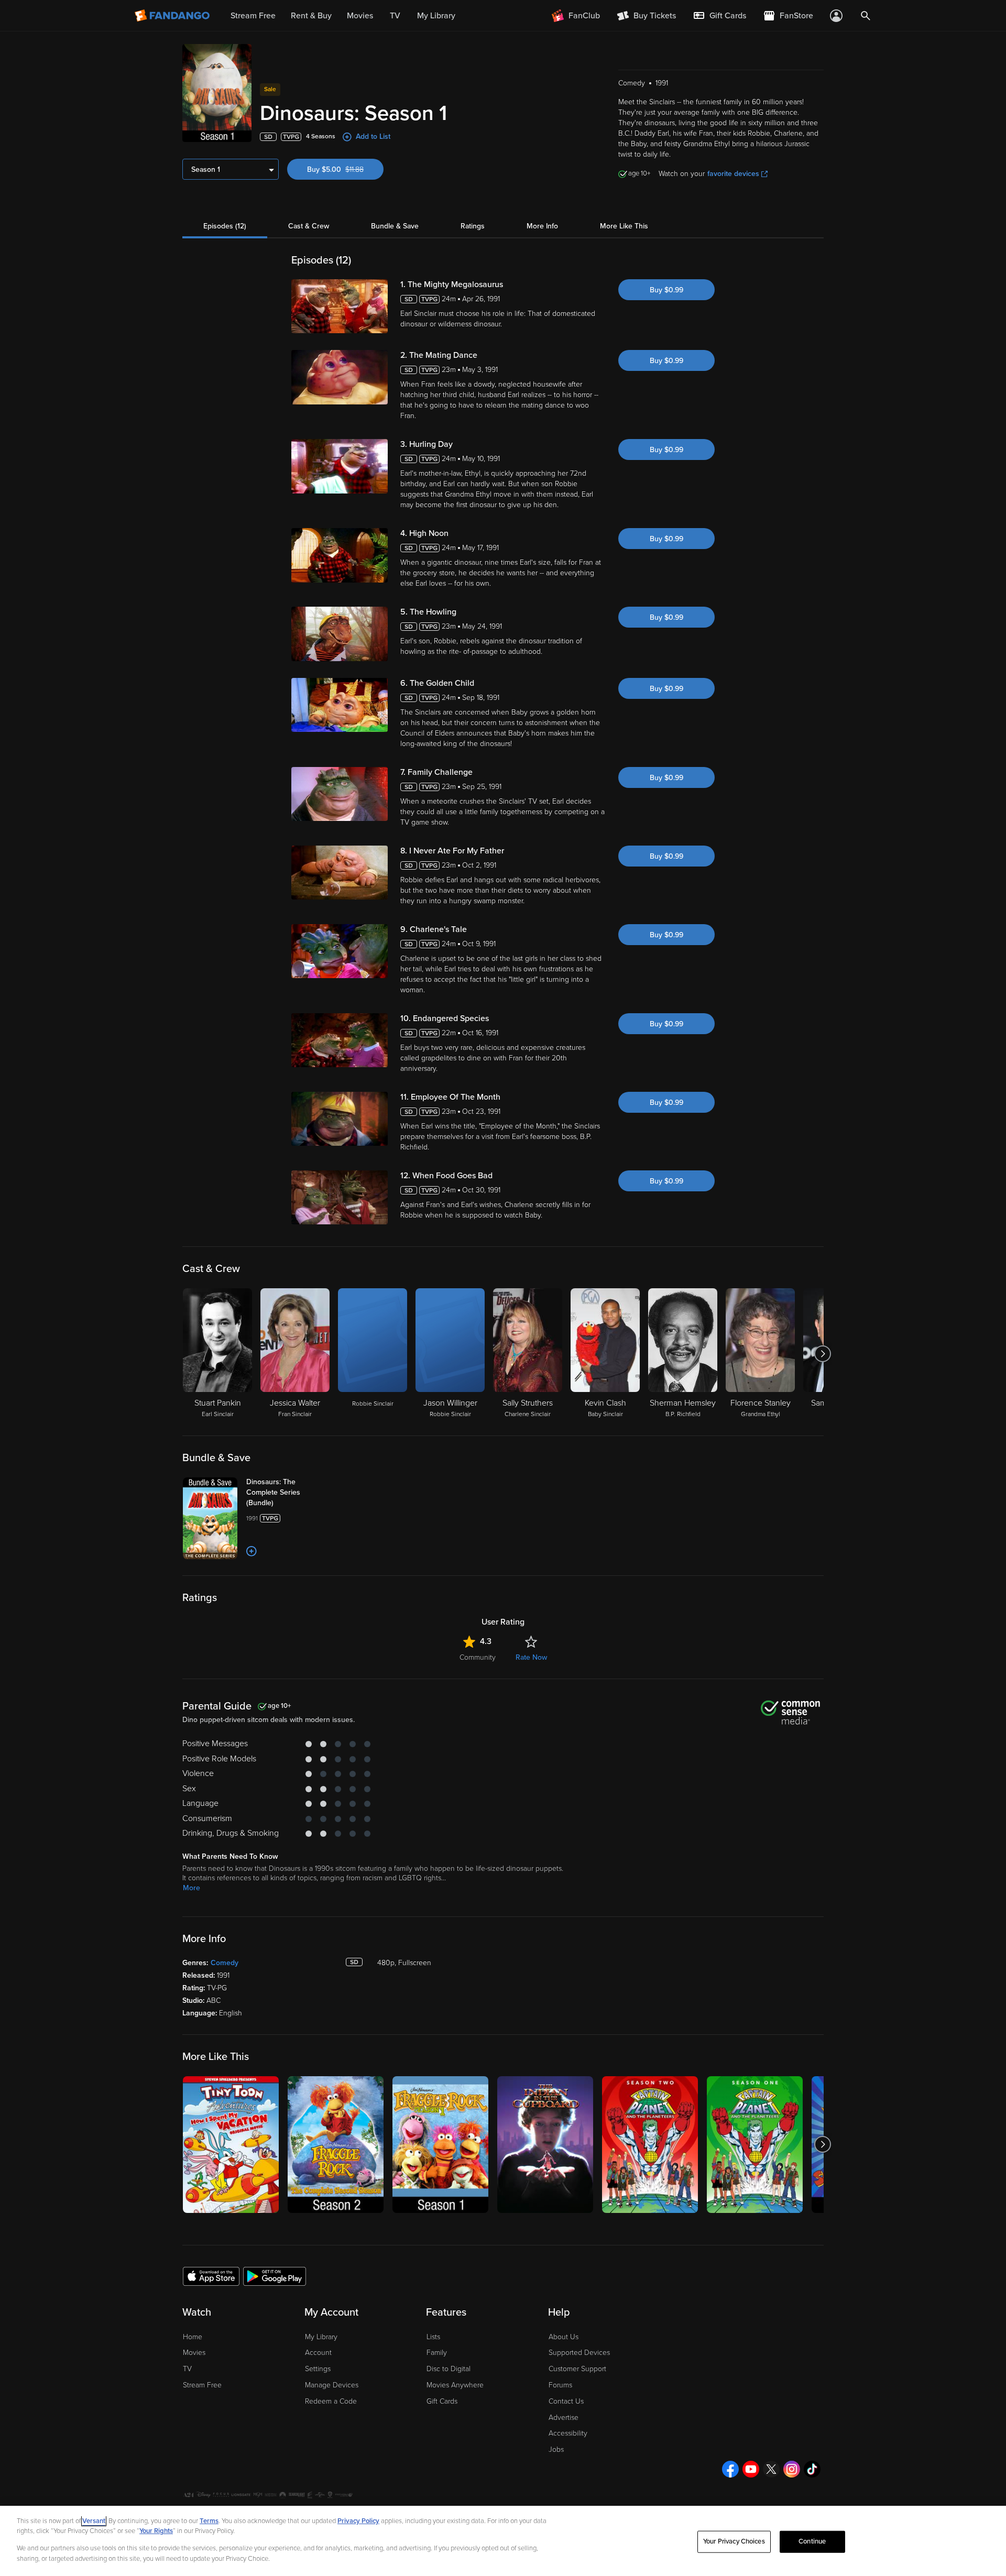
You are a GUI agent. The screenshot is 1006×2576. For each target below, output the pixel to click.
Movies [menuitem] (360, 16)
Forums (560, 2385)
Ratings (473, 226)
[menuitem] (719, 16)
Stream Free (202, 2385)
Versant (94, 2521)
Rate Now (531, 1657)
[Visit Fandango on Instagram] (792, 2469)
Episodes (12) (225, 226)
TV (187, 2369)
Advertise (564, 2418)
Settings (318, 2369)
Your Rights (156, 2531)
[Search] (866, 16)
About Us (564, 2337)
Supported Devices (579, 2353)
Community (478, 1657)
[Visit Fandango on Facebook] (730, 2469)
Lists (433, 2337)
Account (318, 2353)
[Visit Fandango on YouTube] (751, 2469)
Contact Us (566, 2401)
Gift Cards (442, 2401)
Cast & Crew (309, 226)
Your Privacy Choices (734, 2541)
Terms (209, 2521)
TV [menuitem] (395, 16)
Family (437, 2353)
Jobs (556, 2449)
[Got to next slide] (822, 1354)
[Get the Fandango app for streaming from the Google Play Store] (275, 2276)
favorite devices (733, 174)
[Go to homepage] (173, 16)
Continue (812, 2541)
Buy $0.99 (666, 290)
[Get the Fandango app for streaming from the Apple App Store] (211, 2276)
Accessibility (568, 2433)
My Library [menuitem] (436, 16)
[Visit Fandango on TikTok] (812, 2469)
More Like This (624, 226)
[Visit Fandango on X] (771, 2469)
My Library (321, 2337)
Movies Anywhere (455, 2385)
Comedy (225, 1963)
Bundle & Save (395, 226)
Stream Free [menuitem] (253, 16)
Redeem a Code (331, 2401)
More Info (542, 226)
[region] (503, 2541)
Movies (194, 2353)
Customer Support (577, 2369)
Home (193, 2337)
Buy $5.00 (345, 169)
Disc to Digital (449, 2369)
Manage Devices (332, 2385)
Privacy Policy (358, 2521)
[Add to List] (251, 1551)
